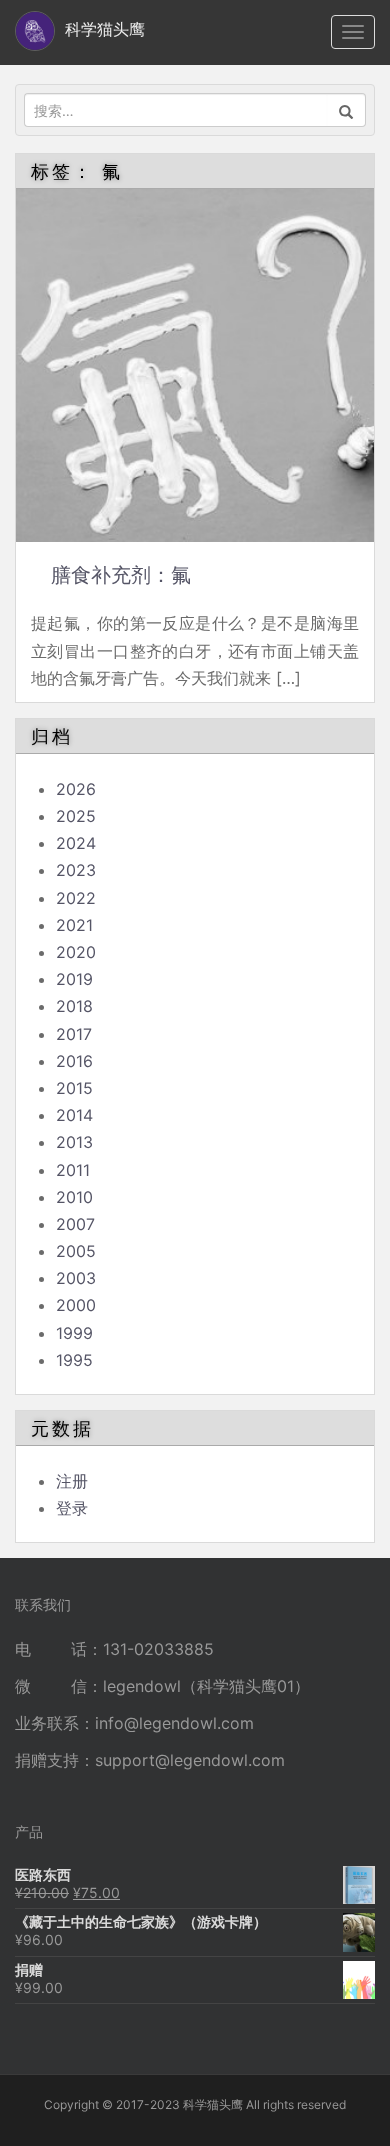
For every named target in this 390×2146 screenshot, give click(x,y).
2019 (74, 979)
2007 (75, 1224)
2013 (74, 1142)
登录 (72, 1508)
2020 (76, 952)
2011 (73, 1170)
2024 (76, 843)
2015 (74, 1088)
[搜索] (346, 110)
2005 (76, 1251)
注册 (72, 1481)
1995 (74, 1360)
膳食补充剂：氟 (121, 575)
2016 (74, 1061)
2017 (74, 1034)
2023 (76, 870)
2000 (76, 1305)
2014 (74, 1115)
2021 (74, 925)
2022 (76, 898)
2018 (74, 1006)
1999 (74, 1333)
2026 (76, 789)
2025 (76, 816)
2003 (76, 1278)
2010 (74, 1197)
